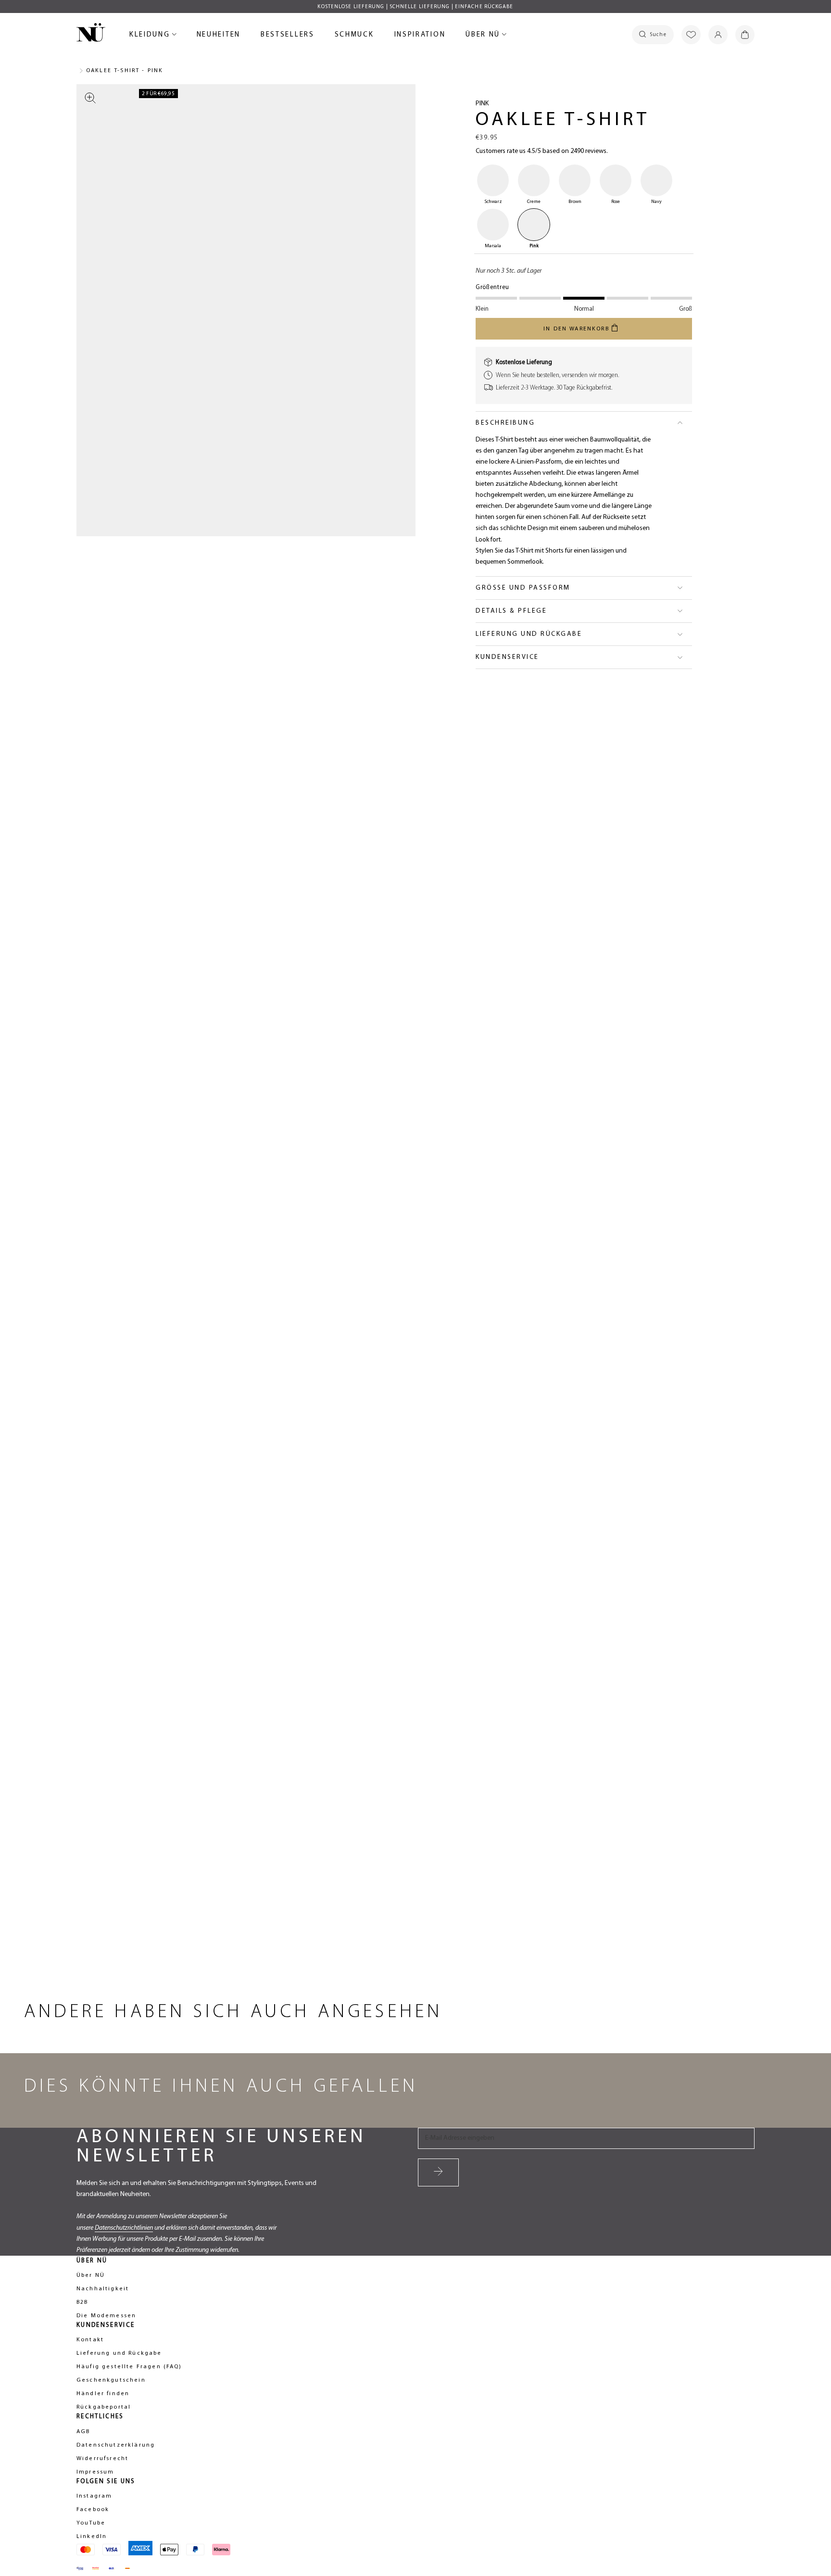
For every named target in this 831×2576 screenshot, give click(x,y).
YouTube (91, 2523)
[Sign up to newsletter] (438, 2172)
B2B (82, 2302)
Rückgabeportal (104, 2407)
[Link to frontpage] (91, 34)
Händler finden (103, 2394)
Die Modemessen (106, 2316)
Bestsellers (288, 36)
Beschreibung (505, 423)
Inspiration (420, 35)
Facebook (93, 2510)
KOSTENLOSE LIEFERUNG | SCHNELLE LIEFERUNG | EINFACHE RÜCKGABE (415, 7)
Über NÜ (484, 36)
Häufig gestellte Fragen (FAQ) (129, 2367)
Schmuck (354, 36)
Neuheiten (219, 36)
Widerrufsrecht (102, 2459)
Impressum (95, 2472)
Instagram (94, 2496)
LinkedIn (92, 2537)
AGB (83, 2432)
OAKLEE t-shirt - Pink (125, 71)
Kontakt (90, 2340)
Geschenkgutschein (111, 2380)
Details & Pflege (511, 611)
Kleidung (151, 36)
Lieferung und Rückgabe (529, 634)
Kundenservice (507, 657)
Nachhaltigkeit (103, 2289)
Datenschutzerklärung (116, 2445)
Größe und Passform (523, 588)
